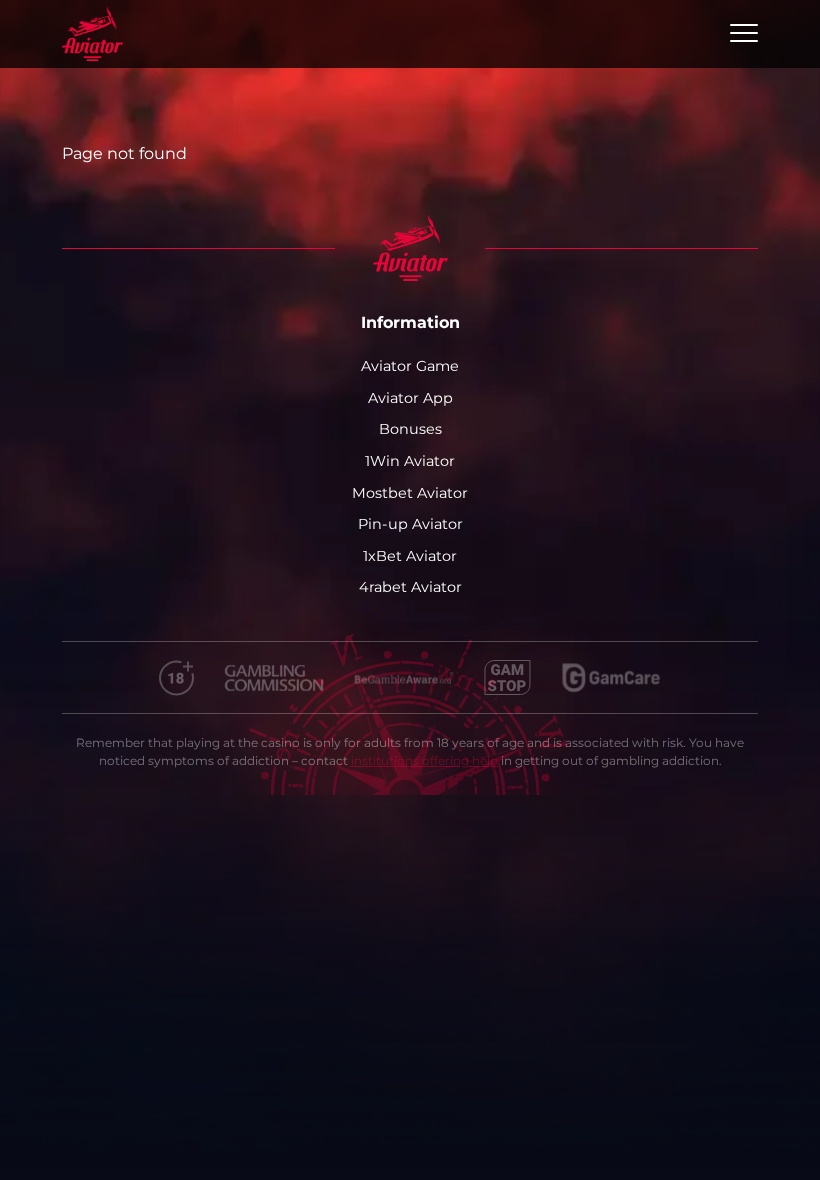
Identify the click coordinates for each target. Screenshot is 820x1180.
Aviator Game (410, 366)
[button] (744, 34)
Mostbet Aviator (410, 493)
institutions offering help (424, 760)
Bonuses (410, 429)
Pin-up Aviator (410, 524)
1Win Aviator (410, 461)
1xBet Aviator (410, 556)
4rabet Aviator (410, 587)
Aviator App (410, 398)
